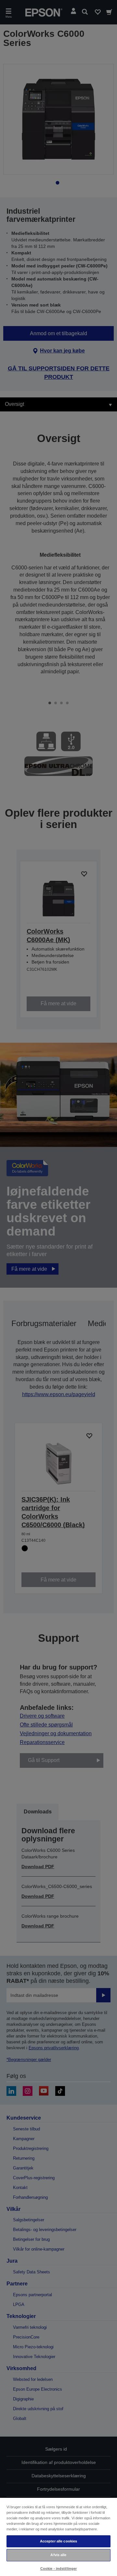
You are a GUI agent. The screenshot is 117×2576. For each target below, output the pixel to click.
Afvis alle (58, 2555)
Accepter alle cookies (58, 2541)
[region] (58, 2537)
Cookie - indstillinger (59, 2569)
